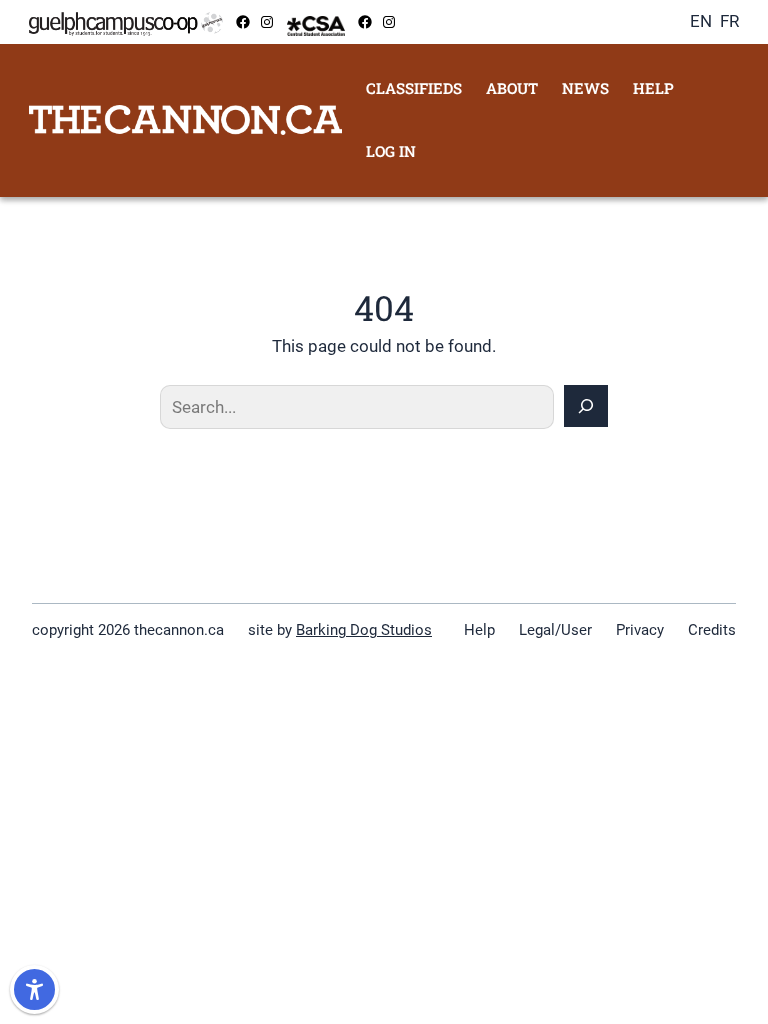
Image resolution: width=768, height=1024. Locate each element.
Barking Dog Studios (364, 630)
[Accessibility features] (34, 989)
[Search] (586, 406)
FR (729, 21)
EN (701, 21)
